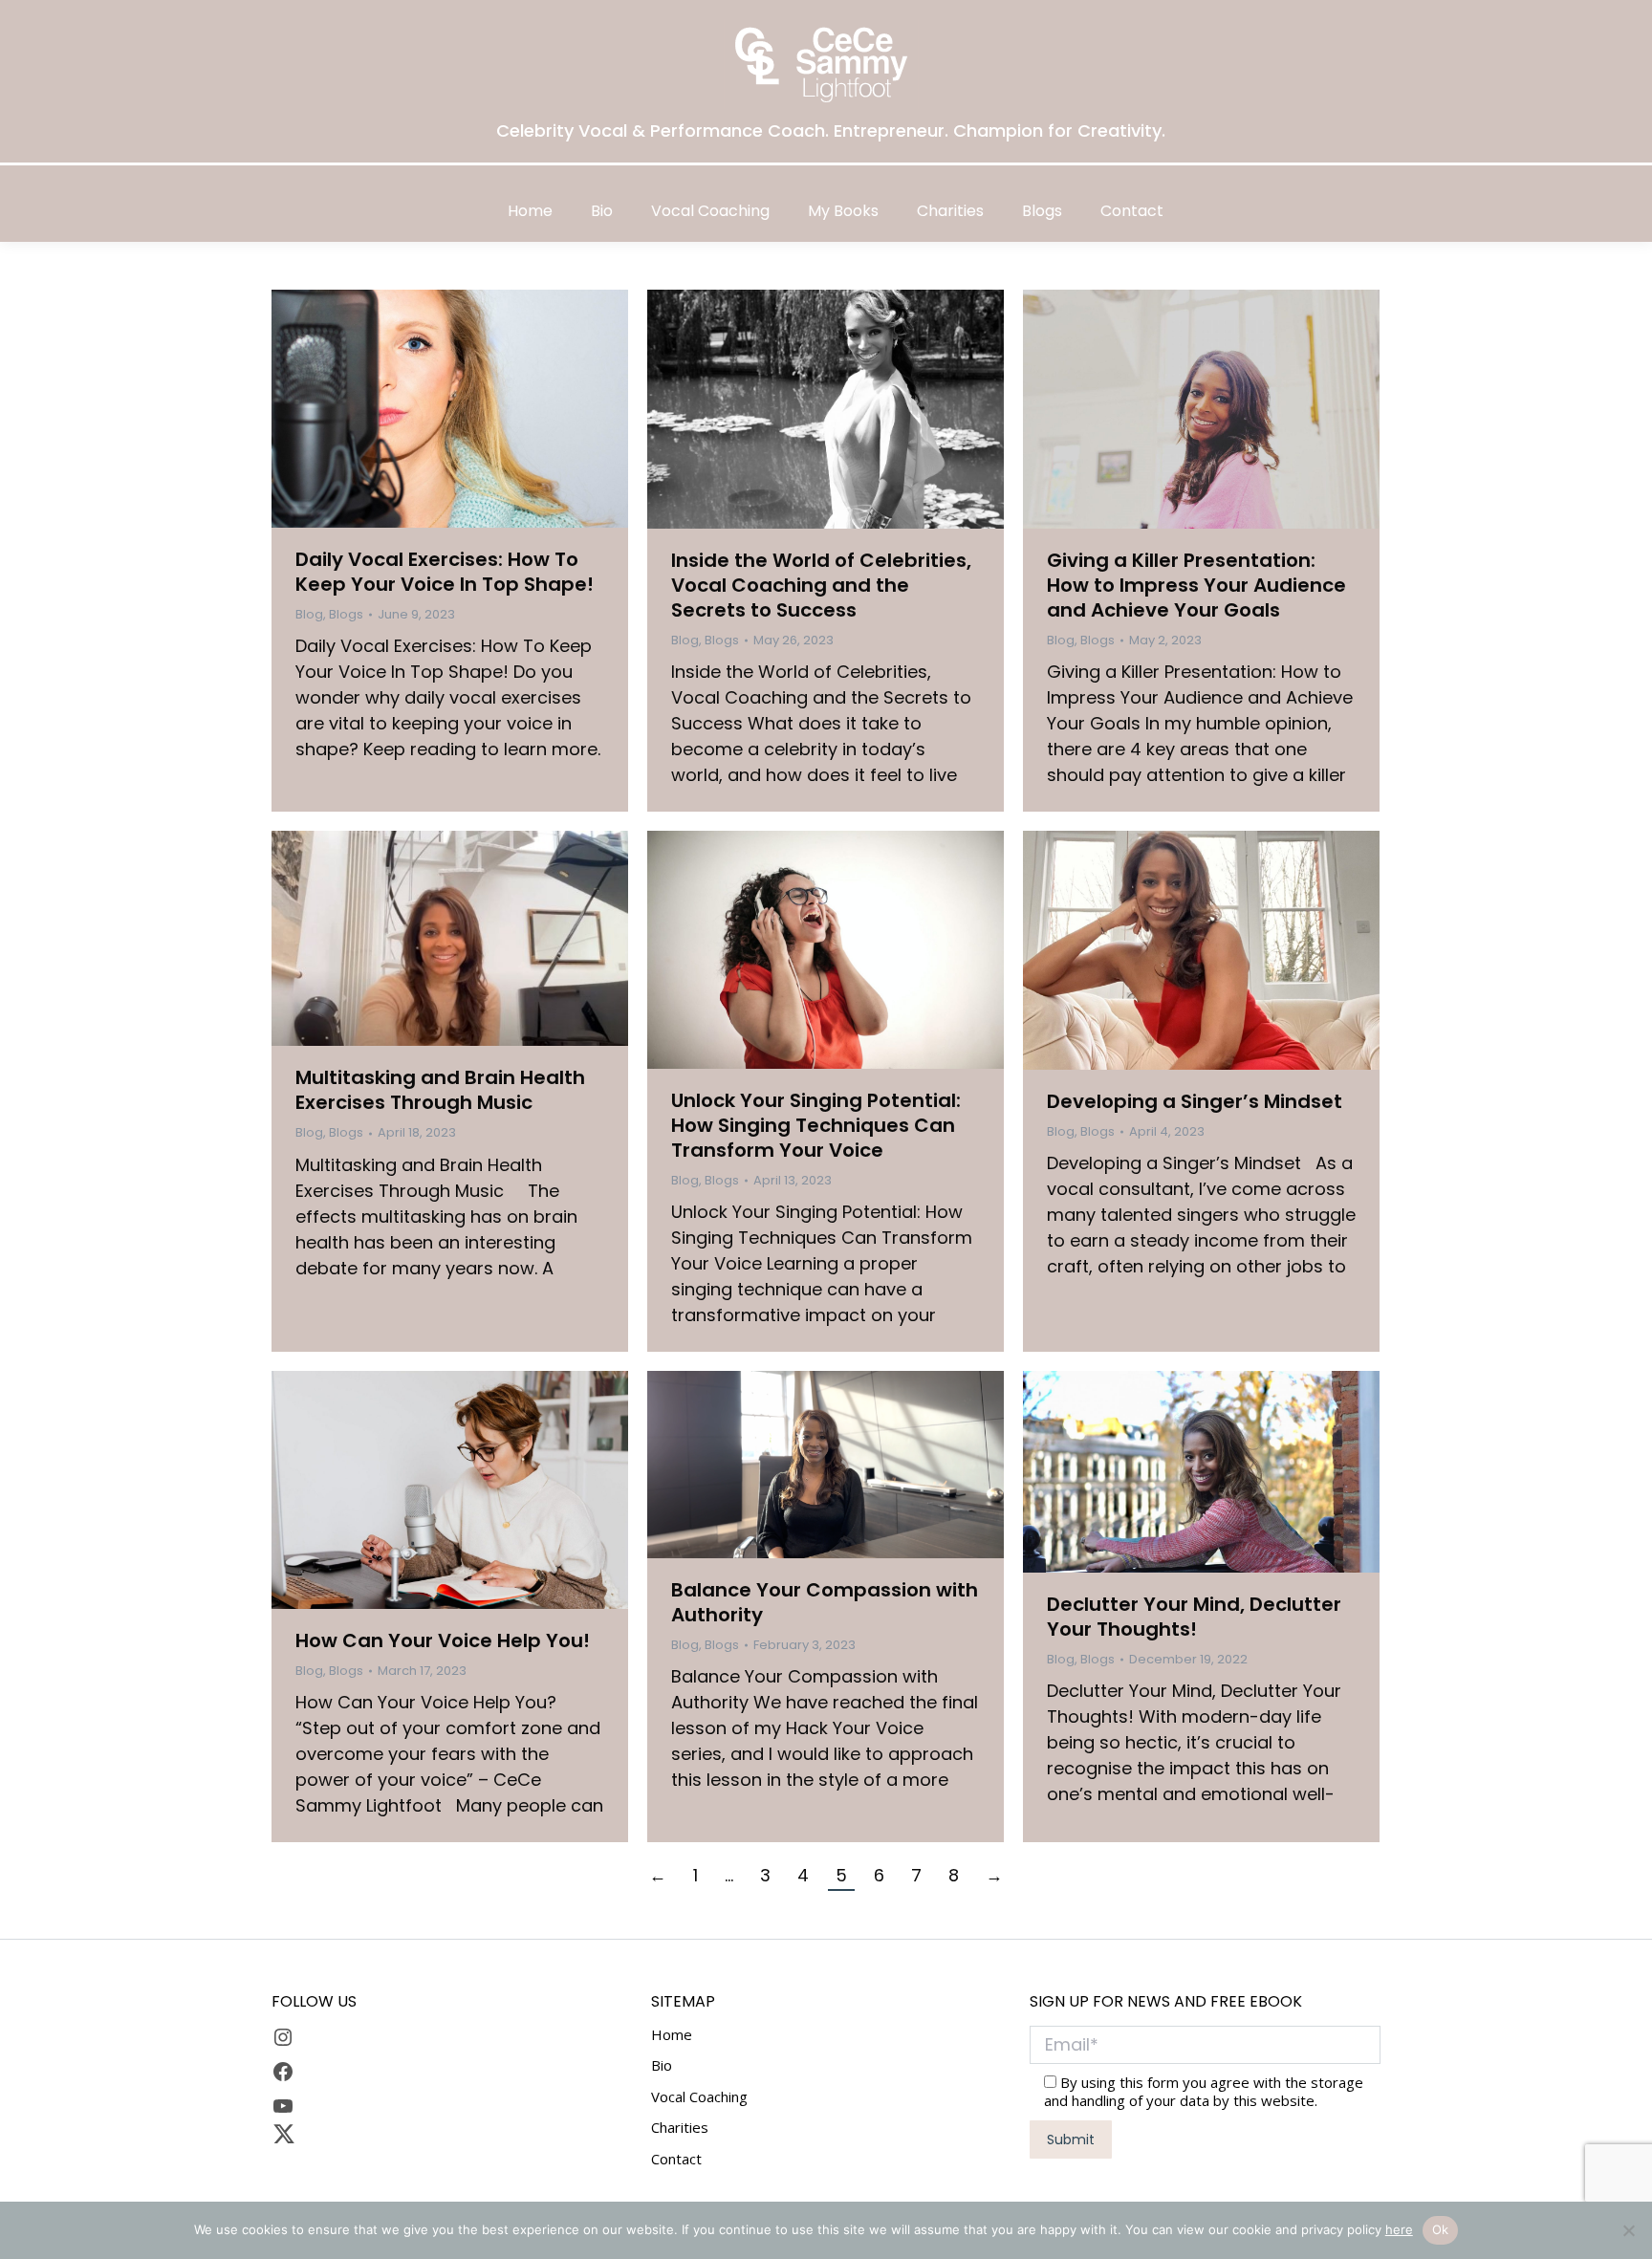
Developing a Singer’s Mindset (1195, 1101)
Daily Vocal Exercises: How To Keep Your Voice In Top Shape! (445, 572)
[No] (1628, 2230)
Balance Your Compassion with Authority (825, 1602)
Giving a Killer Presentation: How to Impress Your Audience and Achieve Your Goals (1196, 585)
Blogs (346, 614)
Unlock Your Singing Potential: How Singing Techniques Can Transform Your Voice (816, 1125)
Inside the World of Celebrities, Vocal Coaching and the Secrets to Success (821, 585)
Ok (1441, 2229)
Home (672, 2035)
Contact (676, 2159)
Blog (309, 614)
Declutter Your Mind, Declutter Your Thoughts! (1194, 1617)
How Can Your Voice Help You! (443, 1640)
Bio (662, 2065)
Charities (680, 2128)
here (1399, 2229)
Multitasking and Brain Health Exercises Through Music (440, 1090)
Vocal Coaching (699, 2097)
